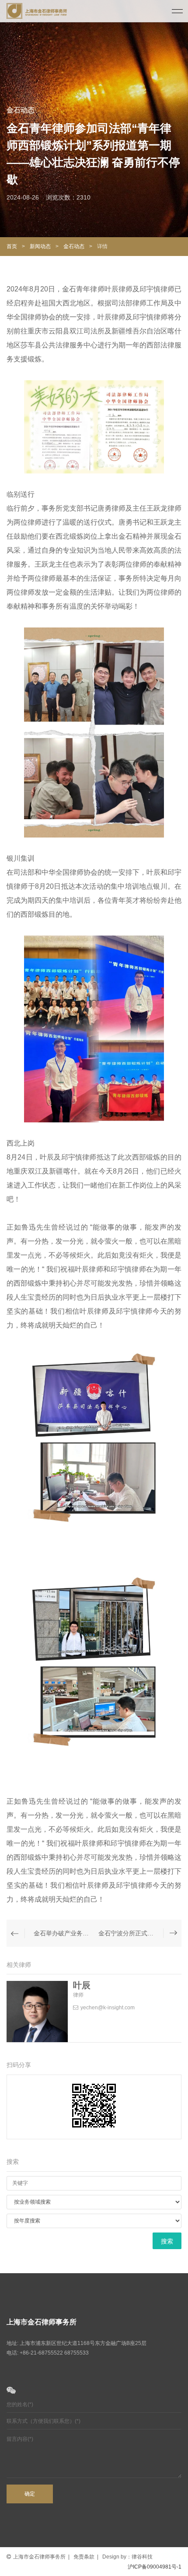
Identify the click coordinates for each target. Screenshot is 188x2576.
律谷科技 (142, 2557)
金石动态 (75, 246)
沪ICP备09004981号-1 (155, 2567)
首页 (12, 246)
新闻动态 (40, 246)
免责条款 (84, 2557)
